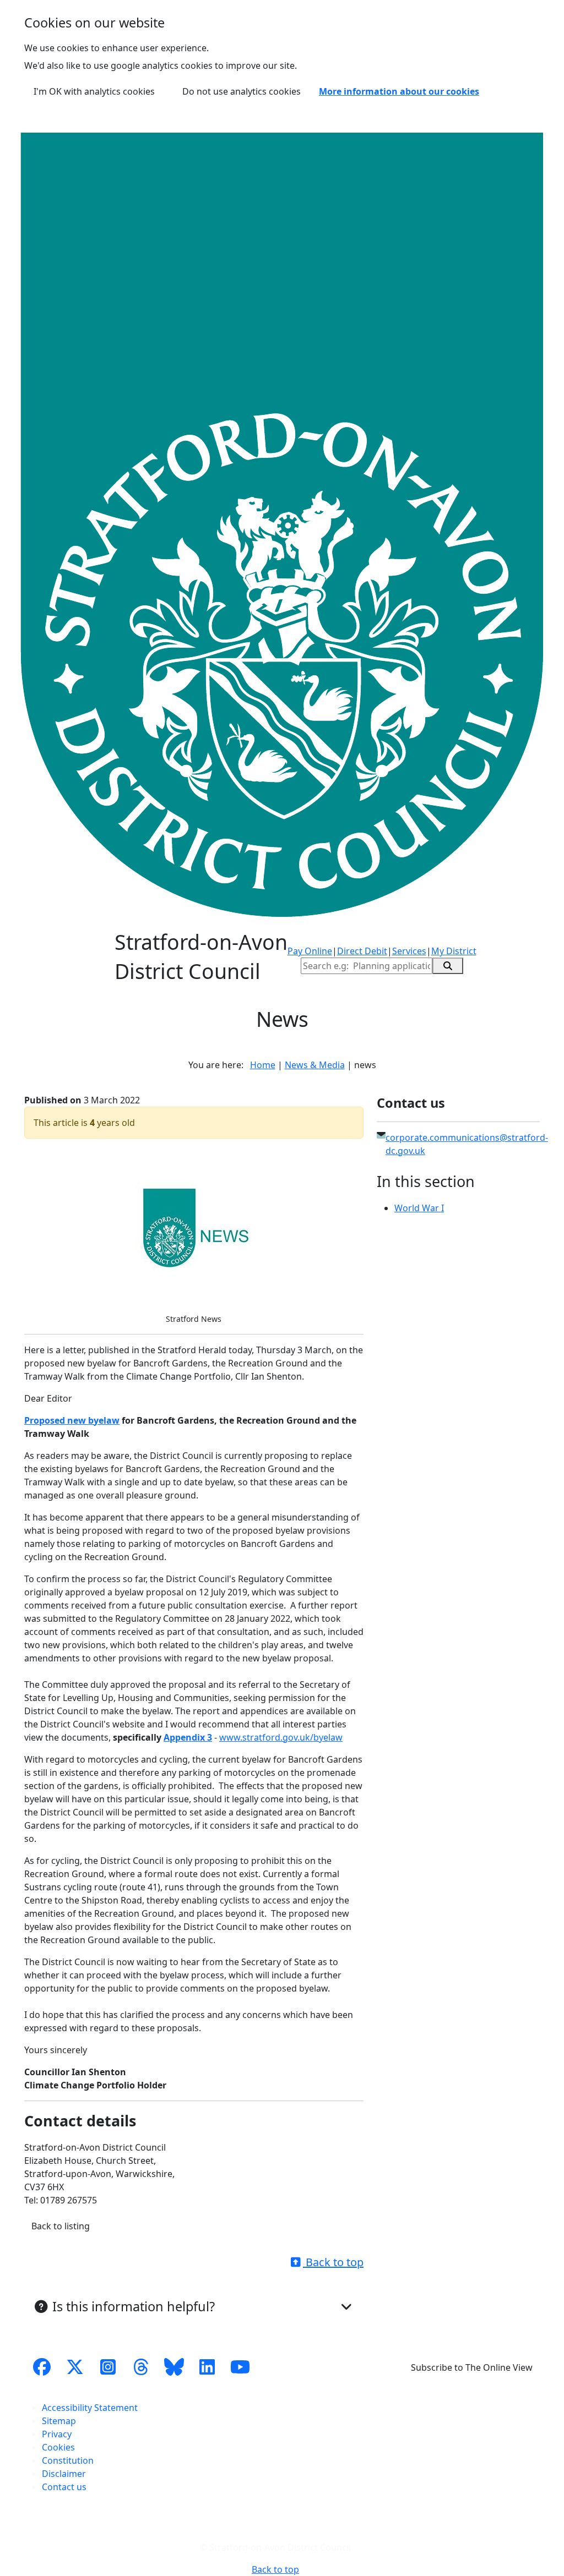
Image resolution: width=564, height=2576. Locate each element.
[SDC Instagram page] (108, 2367)
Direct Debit (362, 951)
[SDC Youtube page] (240, 2367)
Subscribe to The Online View (472, 2367)
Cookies (58, 2447)
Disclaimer (64, 2474)
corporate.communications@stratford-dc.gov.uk (467, 1144)
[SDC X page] (75, 2367)
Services (409, 951)
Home (263, 1065)
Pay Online (310, 951)
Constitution (68, 2460)
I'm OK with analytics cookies (94, 91)
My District (454, 951)
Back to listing (61, 2226)
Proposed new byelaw (72, 1420)
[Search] (448, 966)
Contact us (64, 2487)
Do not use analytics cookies (242, 91)
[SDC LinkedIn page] (207, 2367)
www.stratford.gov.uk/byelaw (281, 1737)
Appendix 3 (188, 1737)
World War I (419, 1208)
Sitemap (59, 2421)
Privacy (57, 2434)
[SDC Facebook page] (42, 2367)
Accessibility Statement (90, 2408)
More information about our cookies (399, 91)
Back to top (333, 2262)
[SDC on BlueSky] (174, 2367)
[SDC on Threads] (141, 2367)
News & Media (315, 1065)
